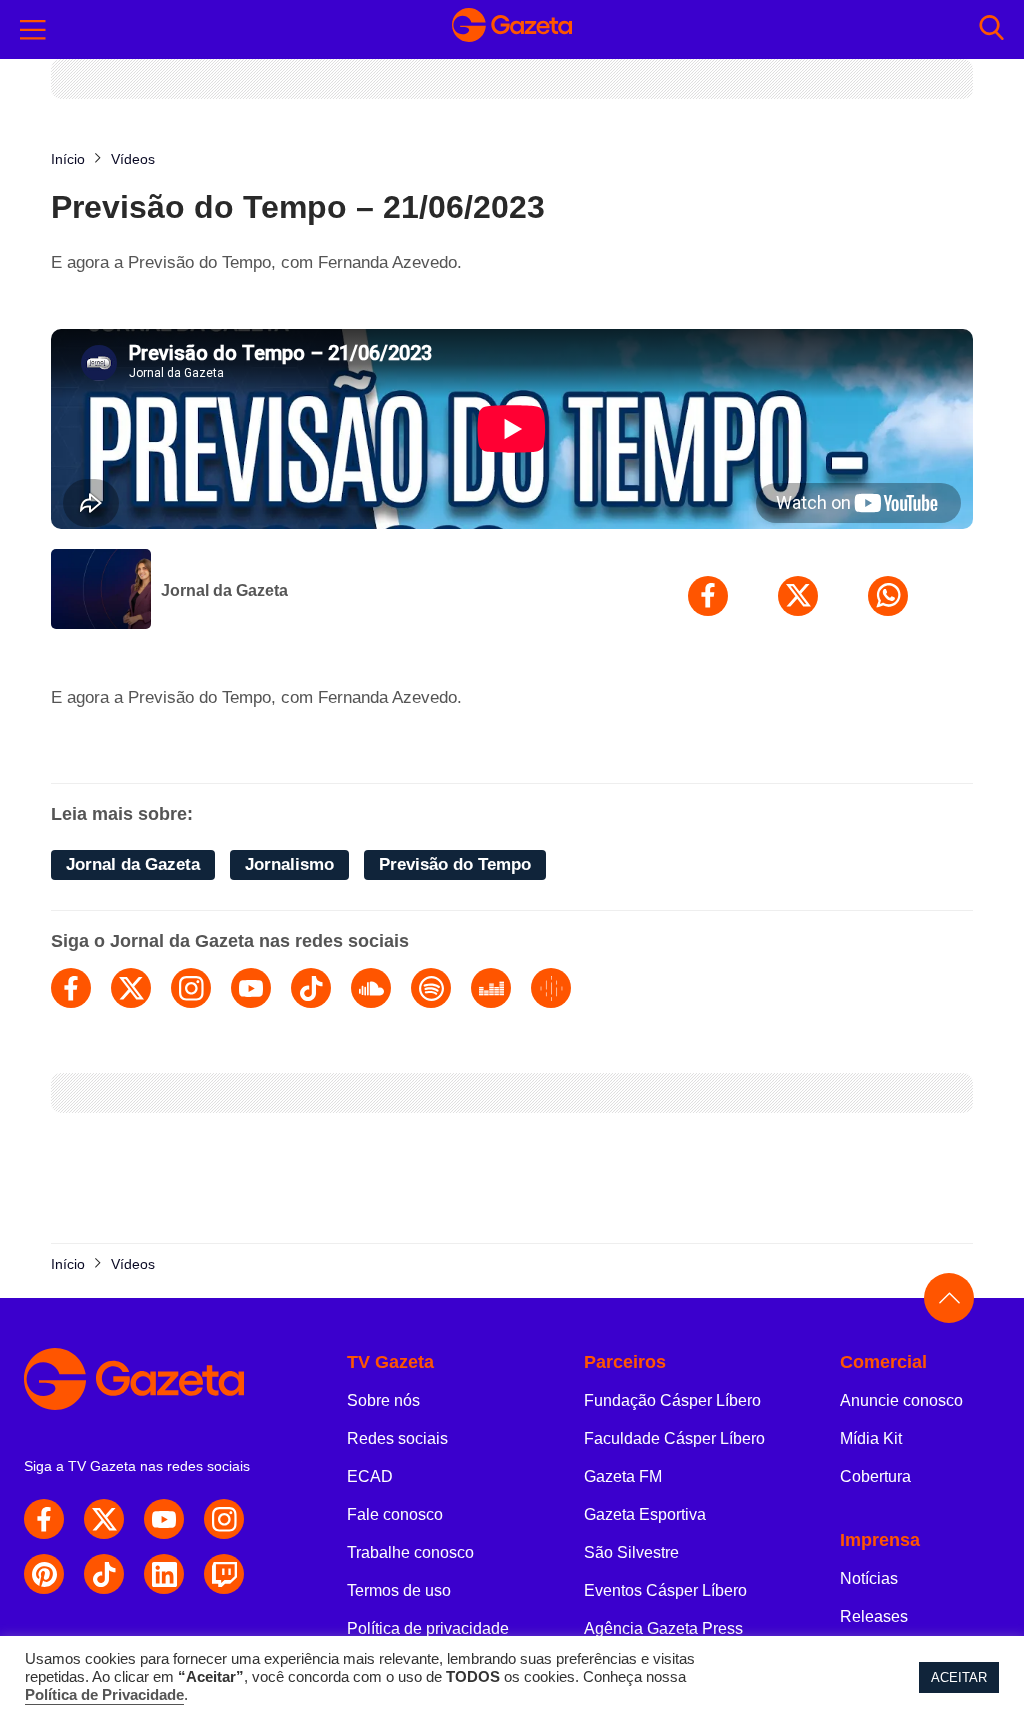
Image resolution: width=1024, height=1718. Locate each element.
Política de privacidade (428, 1628)
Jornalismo (289, 864)
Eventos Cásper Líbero (665, 1590)
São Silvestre (631, 1552)
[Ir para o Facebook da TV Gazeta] (44, 1519)
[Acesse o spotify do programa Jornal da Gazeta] (431, 988)
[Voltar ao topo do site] (949, 1298)
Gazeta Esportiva (645, 1514)
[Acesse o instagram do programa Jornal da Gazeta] (191, 988)
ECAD (370, 1476)
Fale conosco (395, 1514)
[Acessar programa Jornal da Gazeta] (101, 591)
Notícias (869, 1578)
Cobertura (875, 1476)
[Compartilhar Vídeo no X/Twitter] (798, 596)
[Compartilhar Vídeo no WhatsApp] (888, 596)
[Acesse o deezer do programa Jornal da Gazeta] (491, 988)
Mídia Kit (871, 1438)
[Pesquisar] (991, 29)
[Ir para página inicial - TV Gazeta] (512, 29)
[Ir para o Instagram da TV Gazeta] (224, 1519)
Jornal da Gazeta (224, 590)
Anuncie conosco (901, 1400)
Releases (874, 1616)
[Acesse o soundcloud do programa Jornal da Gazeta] (371, 988)
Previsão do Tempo (455, 864)
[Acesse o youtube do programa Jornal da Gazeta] (251, 988)
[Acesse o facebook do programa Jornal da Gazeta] (71, 988)
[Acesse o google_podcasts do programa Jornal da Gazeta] (551, 988)
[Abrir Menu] (33, 30)
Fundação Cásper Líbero (672, 1400)
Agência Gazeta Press (663, 1628)
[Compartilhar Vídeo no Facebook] (708, 596)
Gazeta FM (623, 1476)
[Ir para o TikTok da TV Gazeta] (104, 1574)
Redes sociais (397, 1438)
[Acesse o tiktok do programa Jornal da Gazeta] (311, 988)
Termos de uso (399, 1590)
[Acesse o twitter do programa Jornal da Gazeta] (131, 988)
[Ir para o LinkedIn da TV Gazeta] (164, 1574)
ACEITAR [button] (959, 1677)
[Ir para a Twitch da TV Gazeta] (224, 1574)
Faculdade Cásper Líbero (674, 1438)
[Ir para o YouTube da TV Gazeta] (164, 1519)
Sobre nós (383, 1400)
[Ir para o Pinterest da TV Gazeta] (44, 1574)
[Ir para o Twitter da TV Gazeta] (104, 1519)
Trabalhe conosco (410, 1552)
